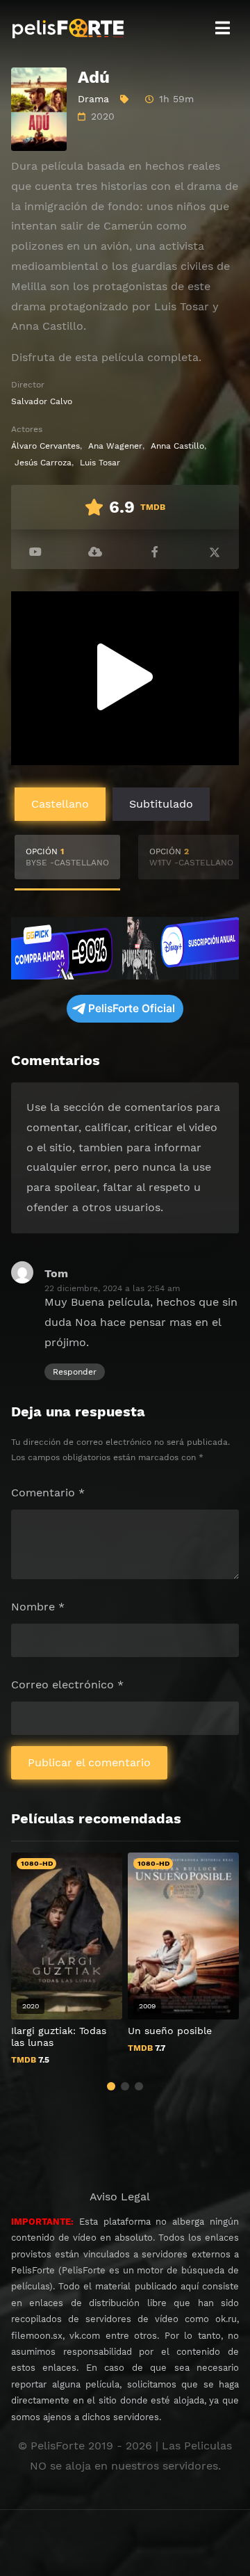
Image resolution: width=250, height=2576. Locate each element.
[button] (111, 2086)
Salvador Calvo (42, 401)
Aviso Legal (120, 2197)
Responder (75, 1372)
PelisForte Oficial (132, 1008)
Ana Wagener (115, 446)
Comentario (48, 1493)
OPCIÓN (67, 857)
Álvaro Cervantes (45, 446)
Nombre (38, 1607)
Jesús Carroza (43, 463)
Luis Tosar (100, 463)
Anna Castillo (177, 446)
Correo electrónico (67, 1685)
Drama (93, 99)
